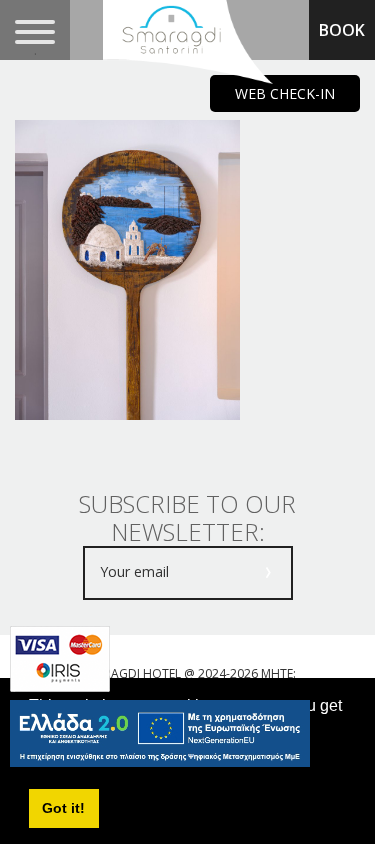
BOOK (342, 30)
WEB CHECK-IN (285, 93)
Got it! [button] (63, 808)
